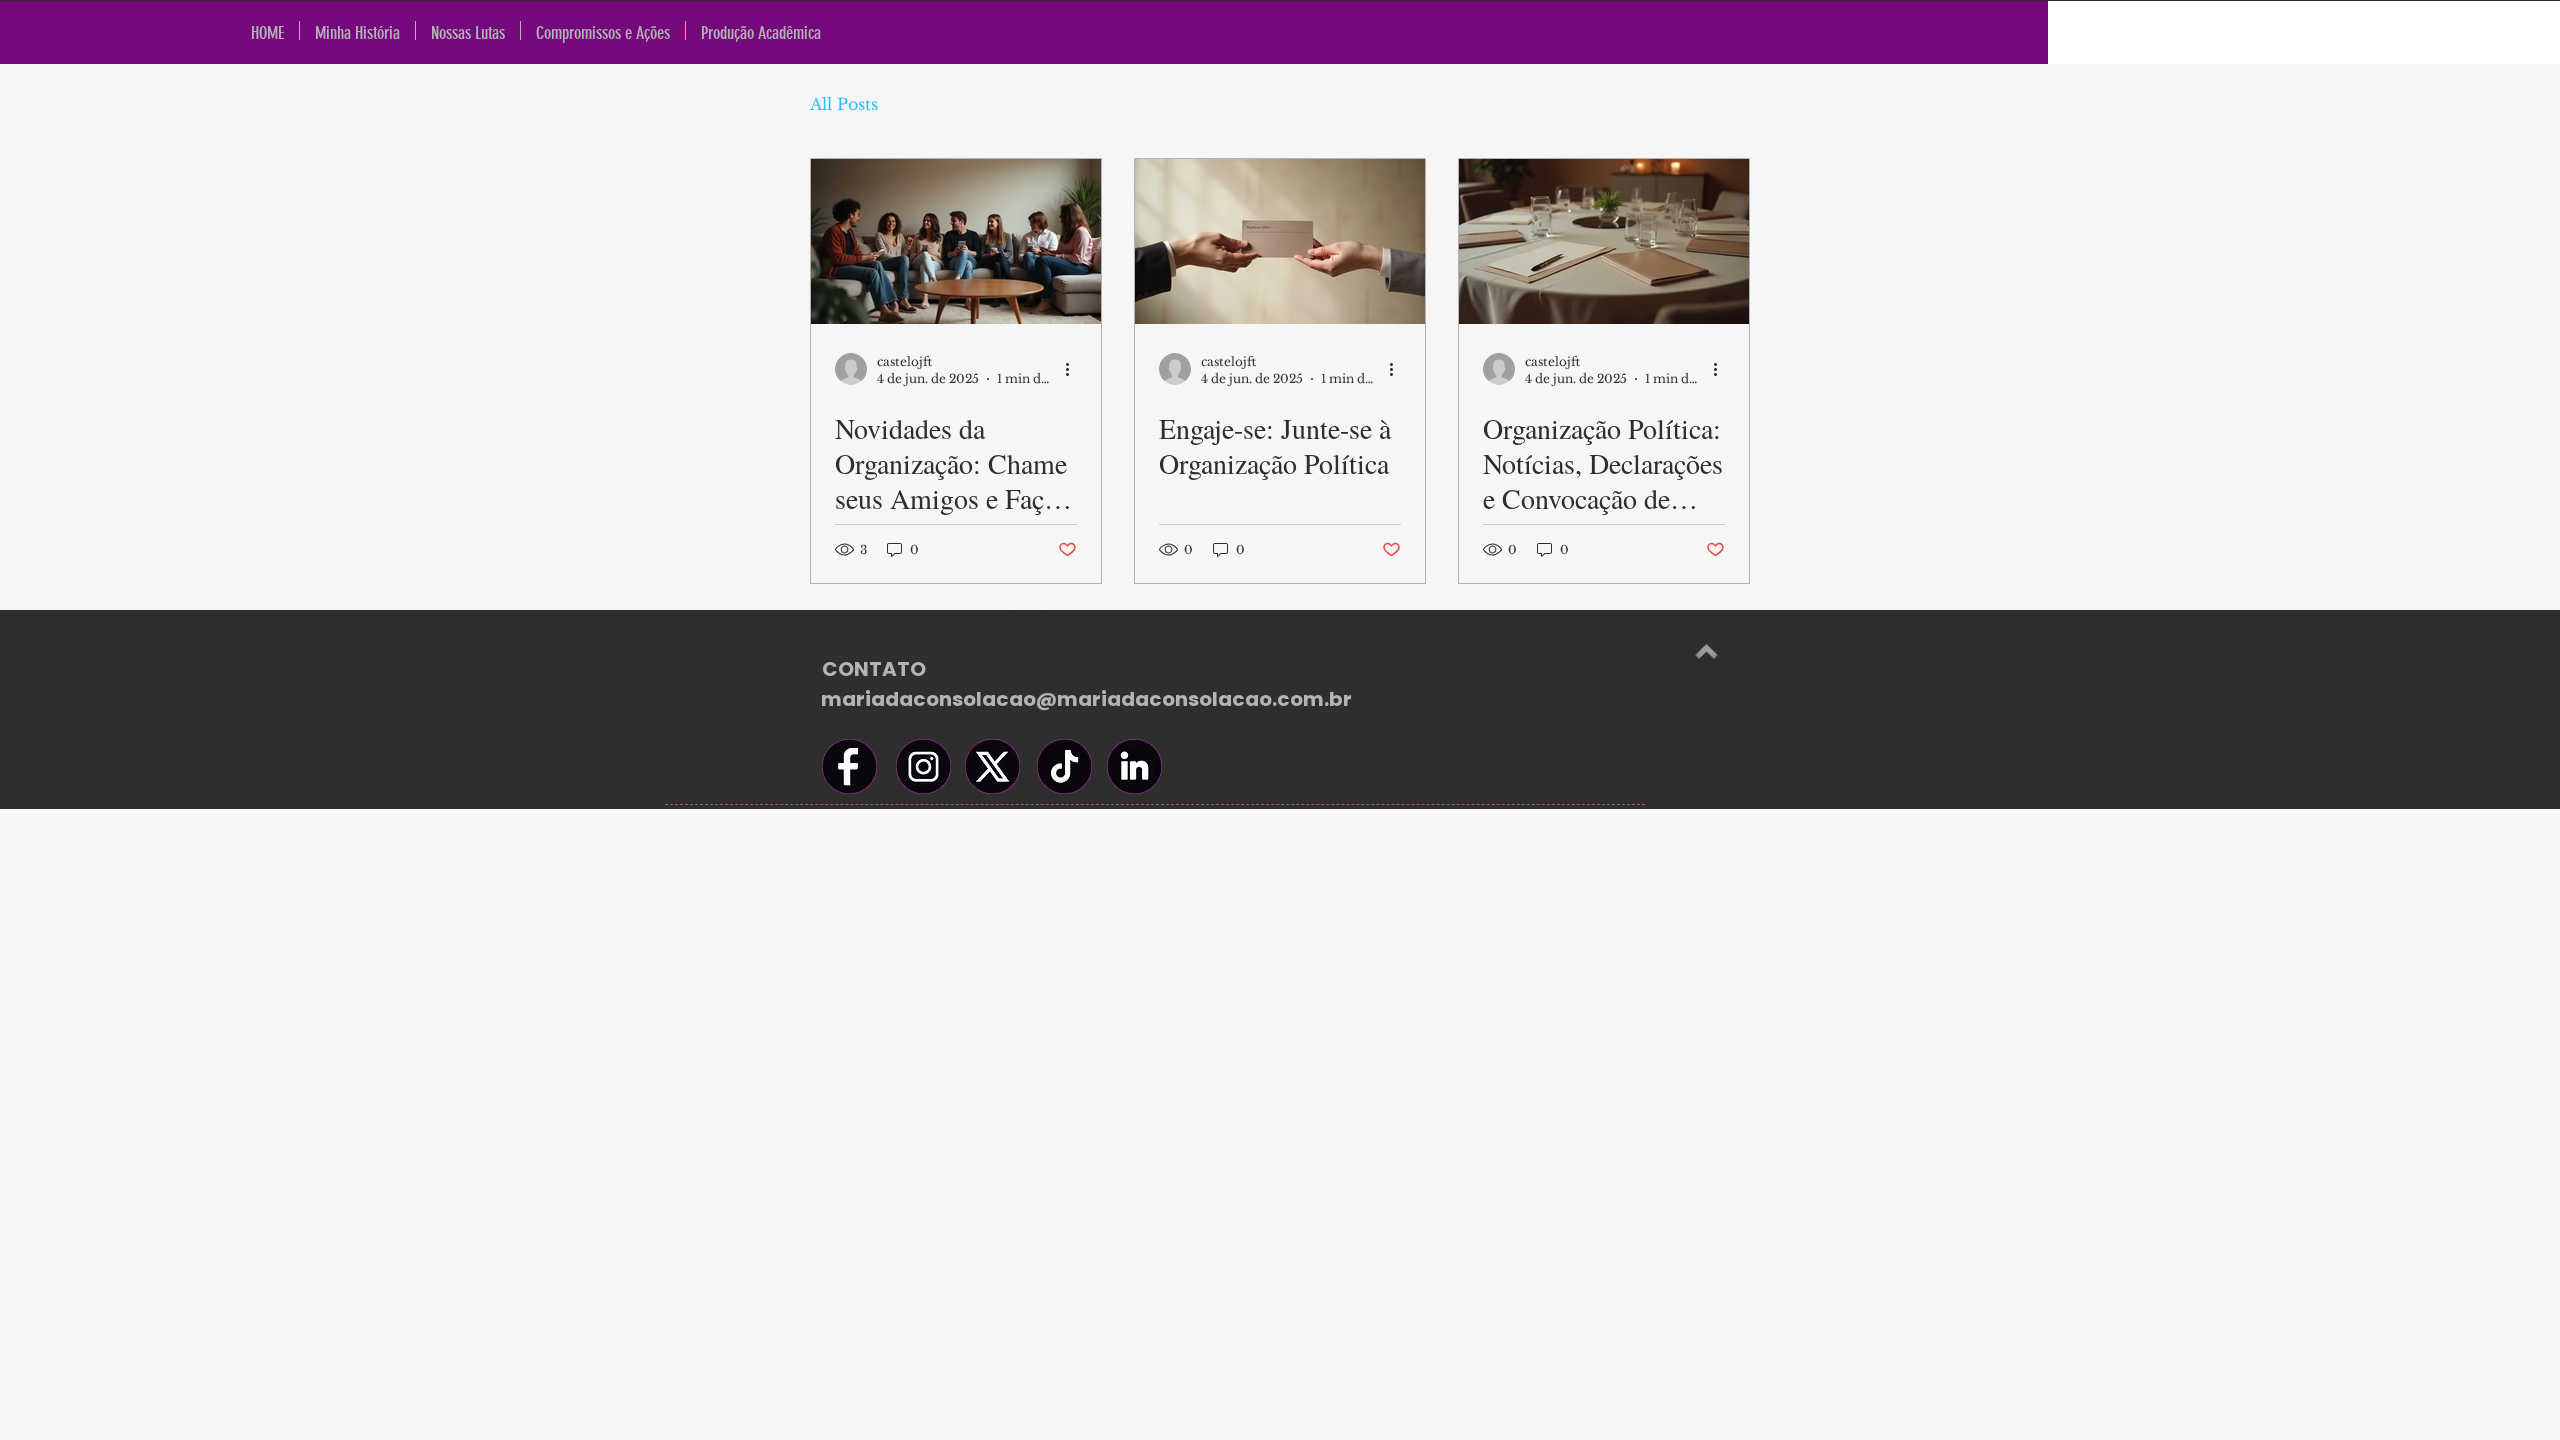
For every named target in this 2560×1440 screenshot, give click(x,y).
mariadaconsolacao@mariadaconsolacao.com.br (1086, 699)
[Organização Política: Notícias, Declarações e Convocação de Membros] (1604, 241)
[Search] (2455, 32)
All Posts (844, 104)
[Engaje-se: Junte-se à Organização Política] (1280, 241)
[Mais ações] (1074, 369)
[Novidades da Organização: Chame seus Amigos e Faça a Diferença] (956, 241)
